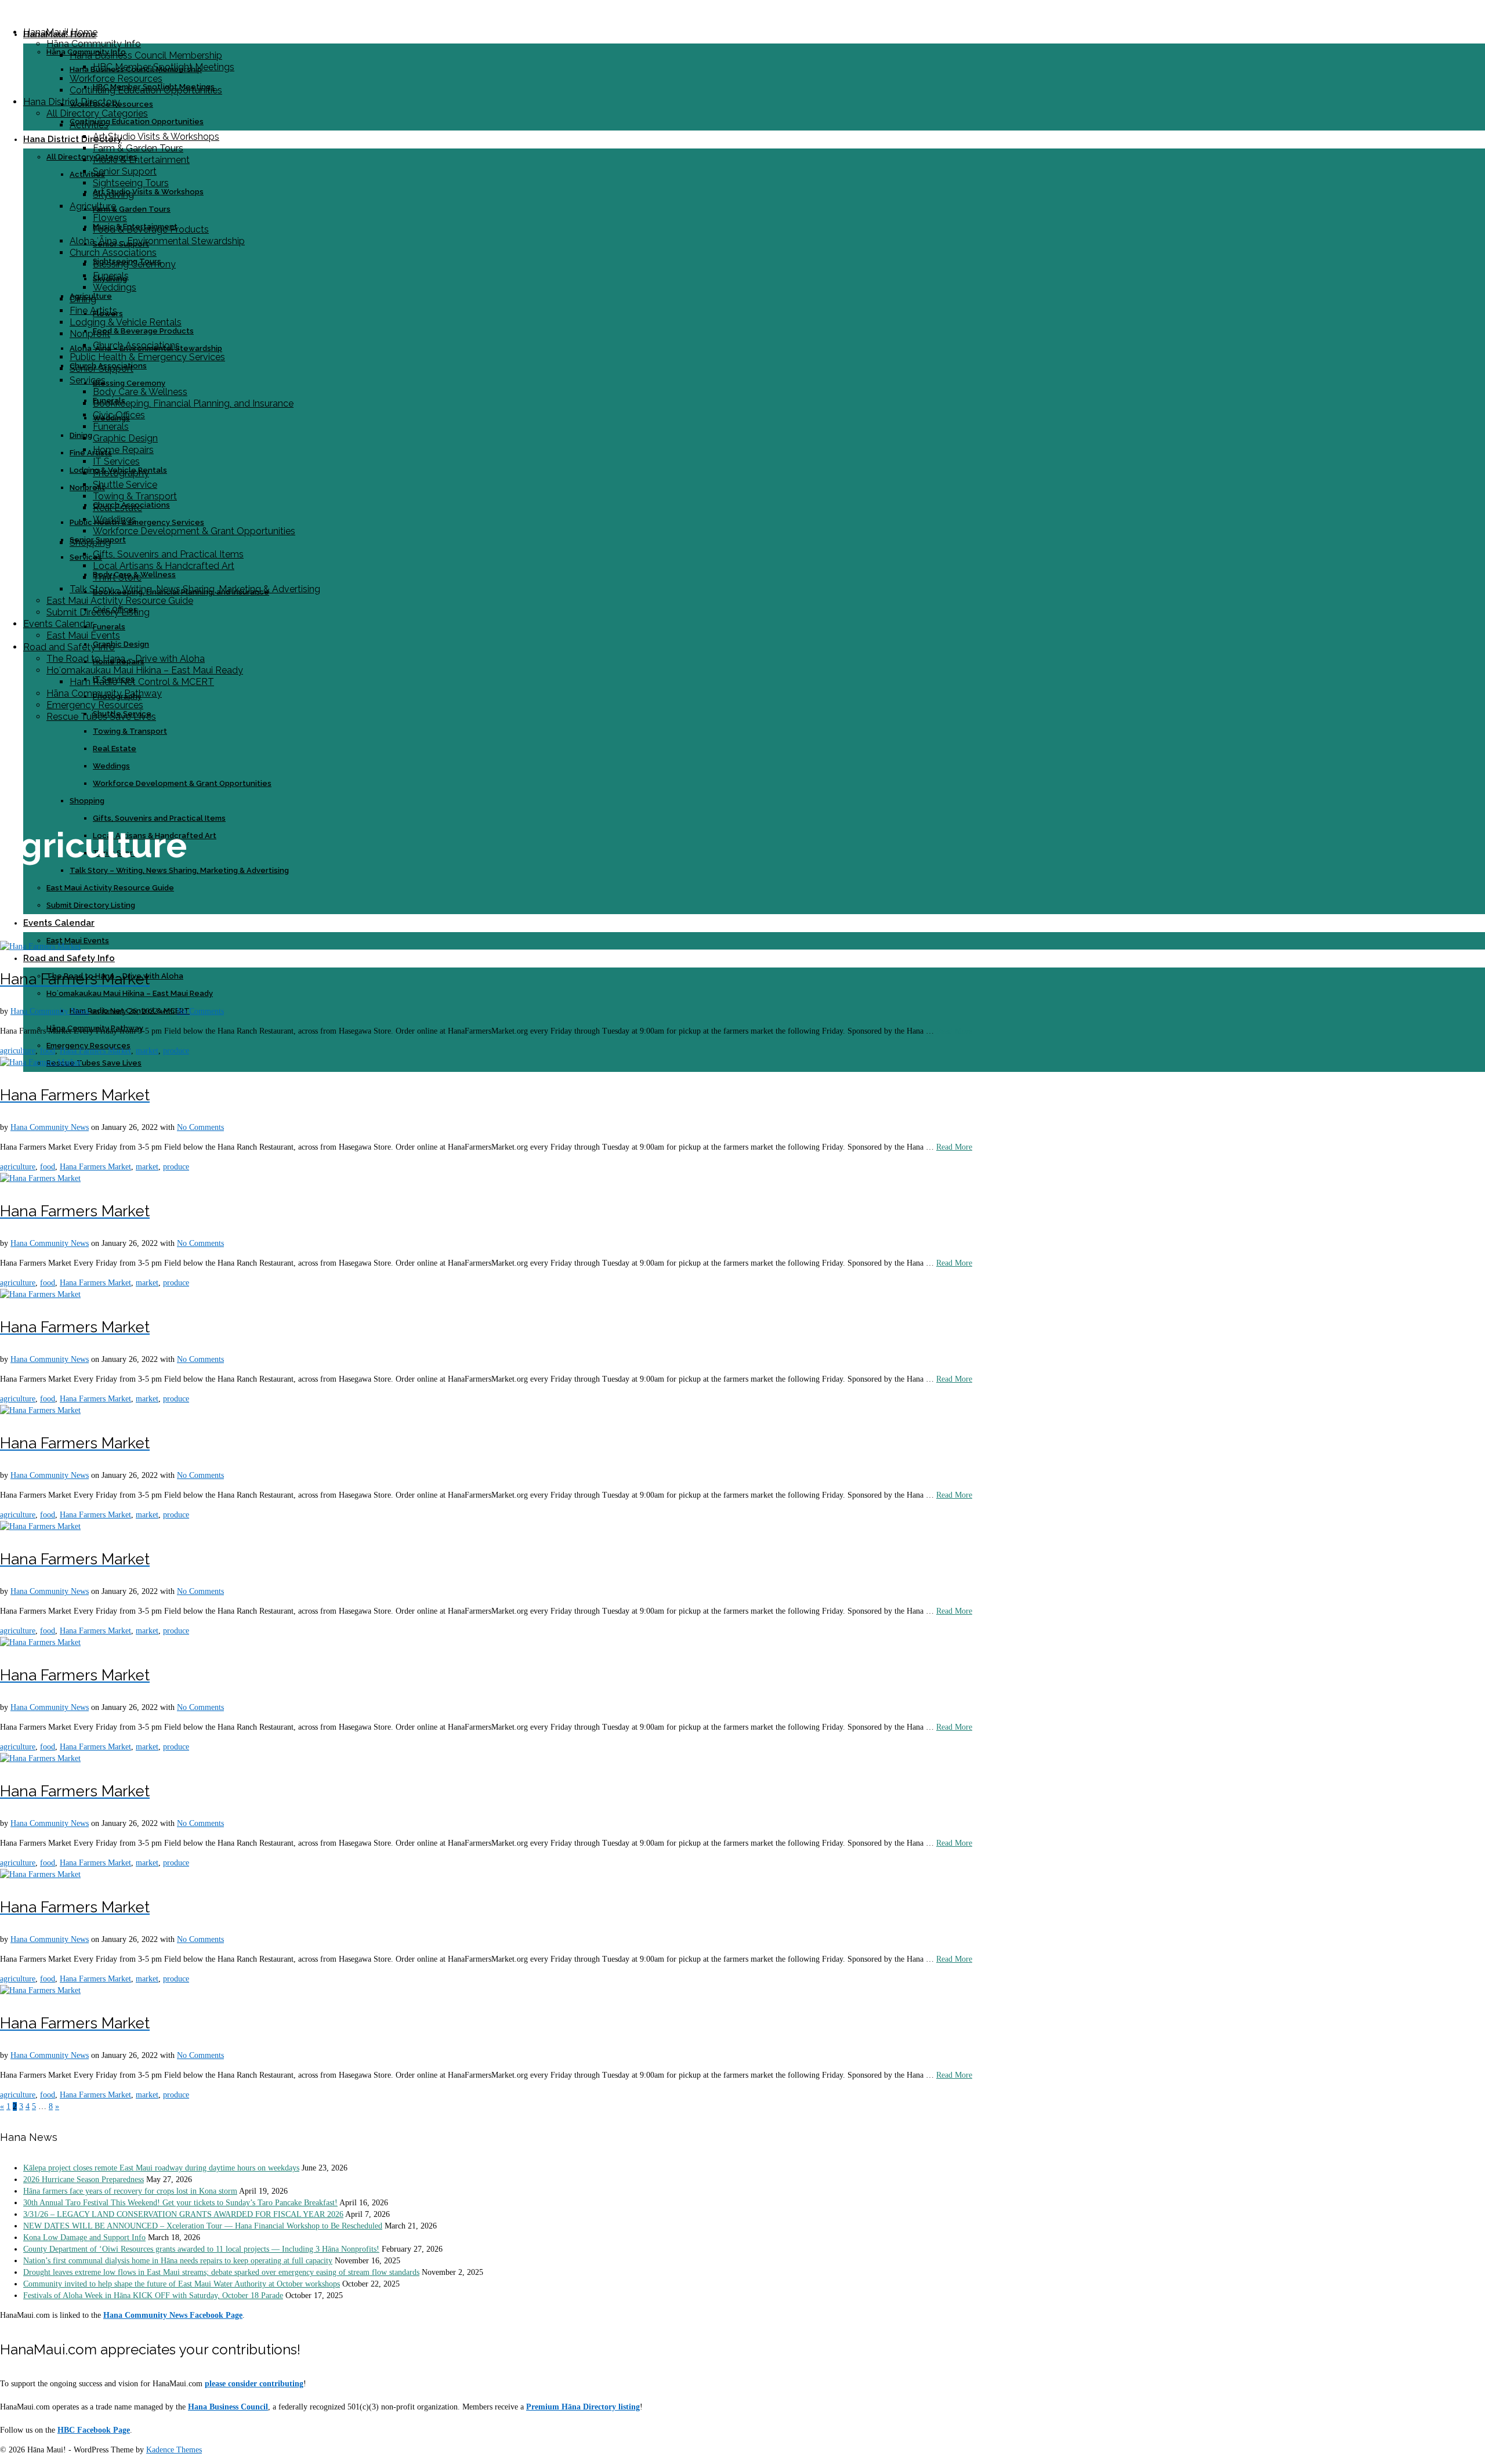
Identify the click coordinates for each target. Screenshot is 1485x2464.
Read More (954, 1031)
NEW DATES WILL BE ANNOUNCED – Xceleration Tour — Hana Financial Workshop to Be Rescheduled (203, 2226)
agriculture (18, 1051)
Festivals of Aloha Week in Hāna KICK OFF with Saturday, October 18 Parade (153, 2295)
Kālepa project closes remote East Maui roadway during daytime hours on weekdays (161, 2168)
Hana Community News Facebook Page (173, 2315)
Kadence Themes (174, 2450)
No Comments (200, 1011)
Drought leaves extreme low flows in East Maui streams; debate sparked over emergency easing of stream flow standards (221, 2272)
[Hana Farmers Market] (40, 946)
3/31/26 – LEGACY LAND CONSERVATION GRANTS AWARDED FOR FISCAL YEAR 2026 (183, 2214)
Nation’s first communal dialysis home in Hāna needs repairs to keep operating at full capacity (178, 2261)
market (147, 1051)
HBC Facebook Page (94, 2430)
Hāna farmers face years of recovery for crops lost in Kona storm (130, 2191)
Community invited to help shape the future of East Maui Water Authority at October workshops (182, 2284)
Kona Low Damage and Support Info (84, 2237)
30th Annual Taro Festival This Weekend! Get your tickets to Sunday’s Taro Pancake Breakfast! (180, 2203)
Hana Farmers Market (95, 1051)
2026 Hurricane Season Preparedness (84, 2179)
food (48, 1051)
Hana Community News (50, 1011)
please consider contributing (254, 2384)
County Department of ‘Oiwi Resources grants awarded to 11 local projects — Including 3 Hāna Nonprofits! (201, 2249)
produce (176, 1051)
